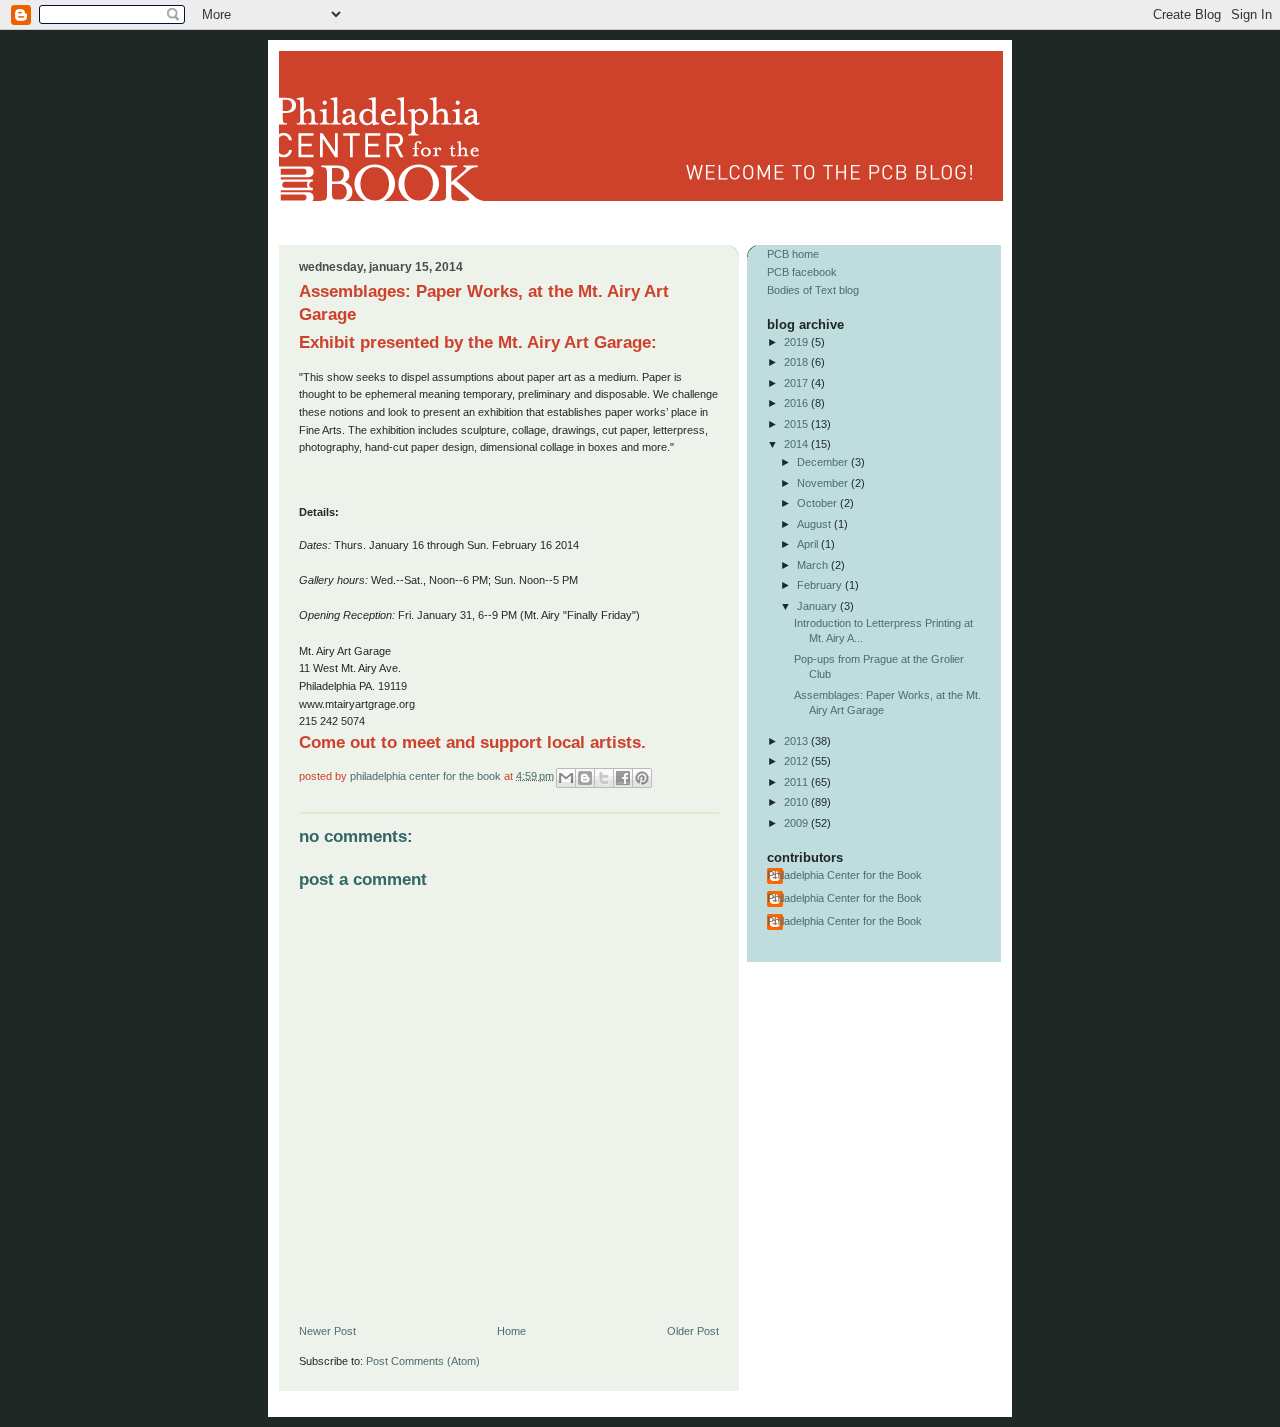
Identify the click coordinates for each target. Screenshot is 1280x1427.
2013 (797, 741)
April (809, 544)
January (818, 606)
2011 (797, 782)
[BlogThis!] (585, 778)
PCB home (793, 254)
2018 (797, 362)
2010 (797, 802)
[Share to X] (604, 778)
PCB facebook (802, 272)
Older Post (693, 1331)
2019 (797, 342)
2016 (797, 403)
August (815, 524)
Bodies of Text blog (813, 290)
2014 (797, 444)
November (824, 483)
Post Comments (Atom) (423, 1361)
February (821, 585)
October (818, 503)
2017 (797, 383)
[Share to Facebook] (623, 778)
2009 (797, 823)
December (824, 462)
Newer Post (327, 1331)
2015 (797, 424)
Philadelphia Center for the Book (427, 775)
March (814, 565)
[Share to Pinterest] (642, 778)
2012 (797, 761)
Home (511, 1331)
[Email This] (566, 778)
